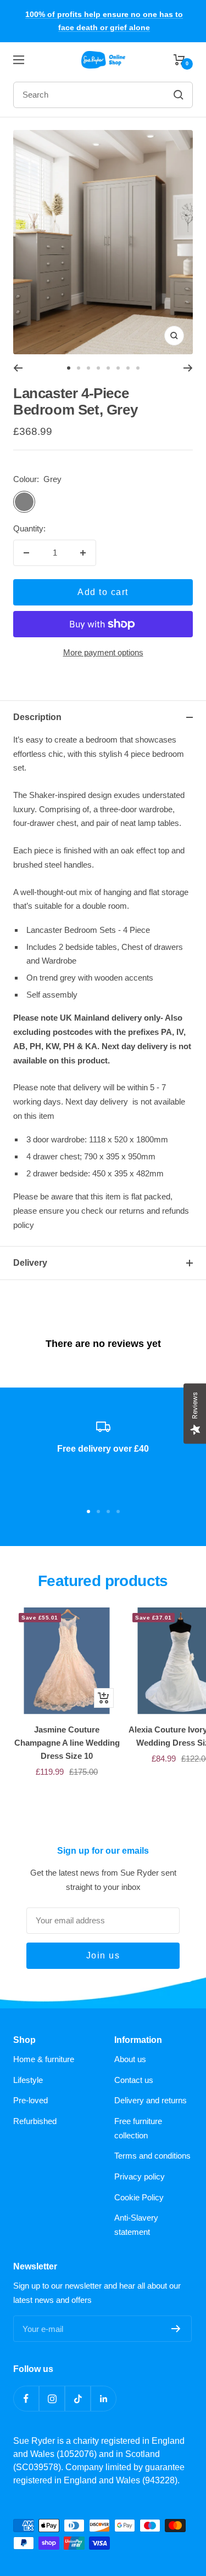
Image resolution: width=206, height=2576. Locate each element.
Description (37, 717)
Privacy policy (140, 2176)
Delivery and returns (151, 2100)
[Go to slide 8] (138, 368)
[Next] (188, 368)
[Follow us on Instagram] (52, 2399)
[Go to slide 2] (79, 368)
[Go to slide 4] (98, 368)
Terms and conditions (152, 2156)
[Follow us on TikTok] (78, 2399)
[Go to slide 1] (69, 368)
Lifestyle (28, 2080)
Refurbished (35, 2121)
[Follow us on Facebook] (26, 2399)
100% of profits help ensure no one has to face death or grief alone (104, 21)
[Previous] (18, 368)
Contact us (134, 2080)
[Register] (176, 2329)
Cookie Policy (139, 2197)
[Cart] (179, 60)
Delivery (30, 1263)
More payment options (103, 652)
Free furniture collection (138, 2128)
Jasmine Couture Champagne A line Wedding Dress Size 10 (67, 1743)
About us (130, 2059)
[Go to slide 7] (128, 368)
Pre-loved (30, 2100)
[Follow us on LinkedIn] (104, 2399)
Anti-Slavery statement (136, 2225)
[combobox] (79, 95)
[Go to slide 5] (108, 368)
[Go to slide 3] (88, 368)
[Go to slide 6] (118, 368)
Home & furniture (44, 2059)
